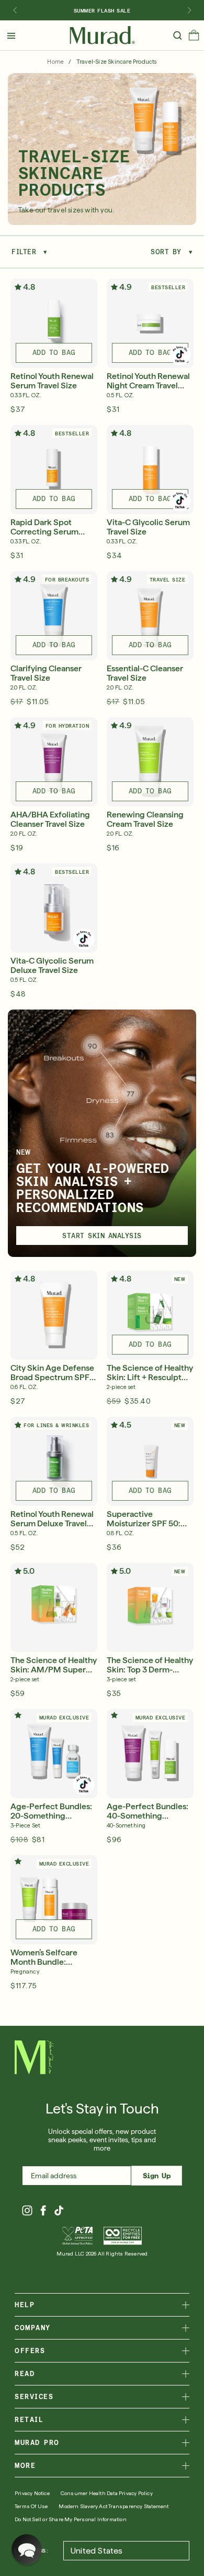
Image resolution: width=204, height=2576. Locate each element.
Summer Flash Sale (102, 10)
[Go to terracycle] (123, 2236)
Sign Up (157, 2176)
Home (55, 62)
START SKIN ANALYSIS (102, 1236)
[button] (194, 38)
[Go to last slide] (15, 10)
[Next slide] (189, 10)
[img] (102, 35)
